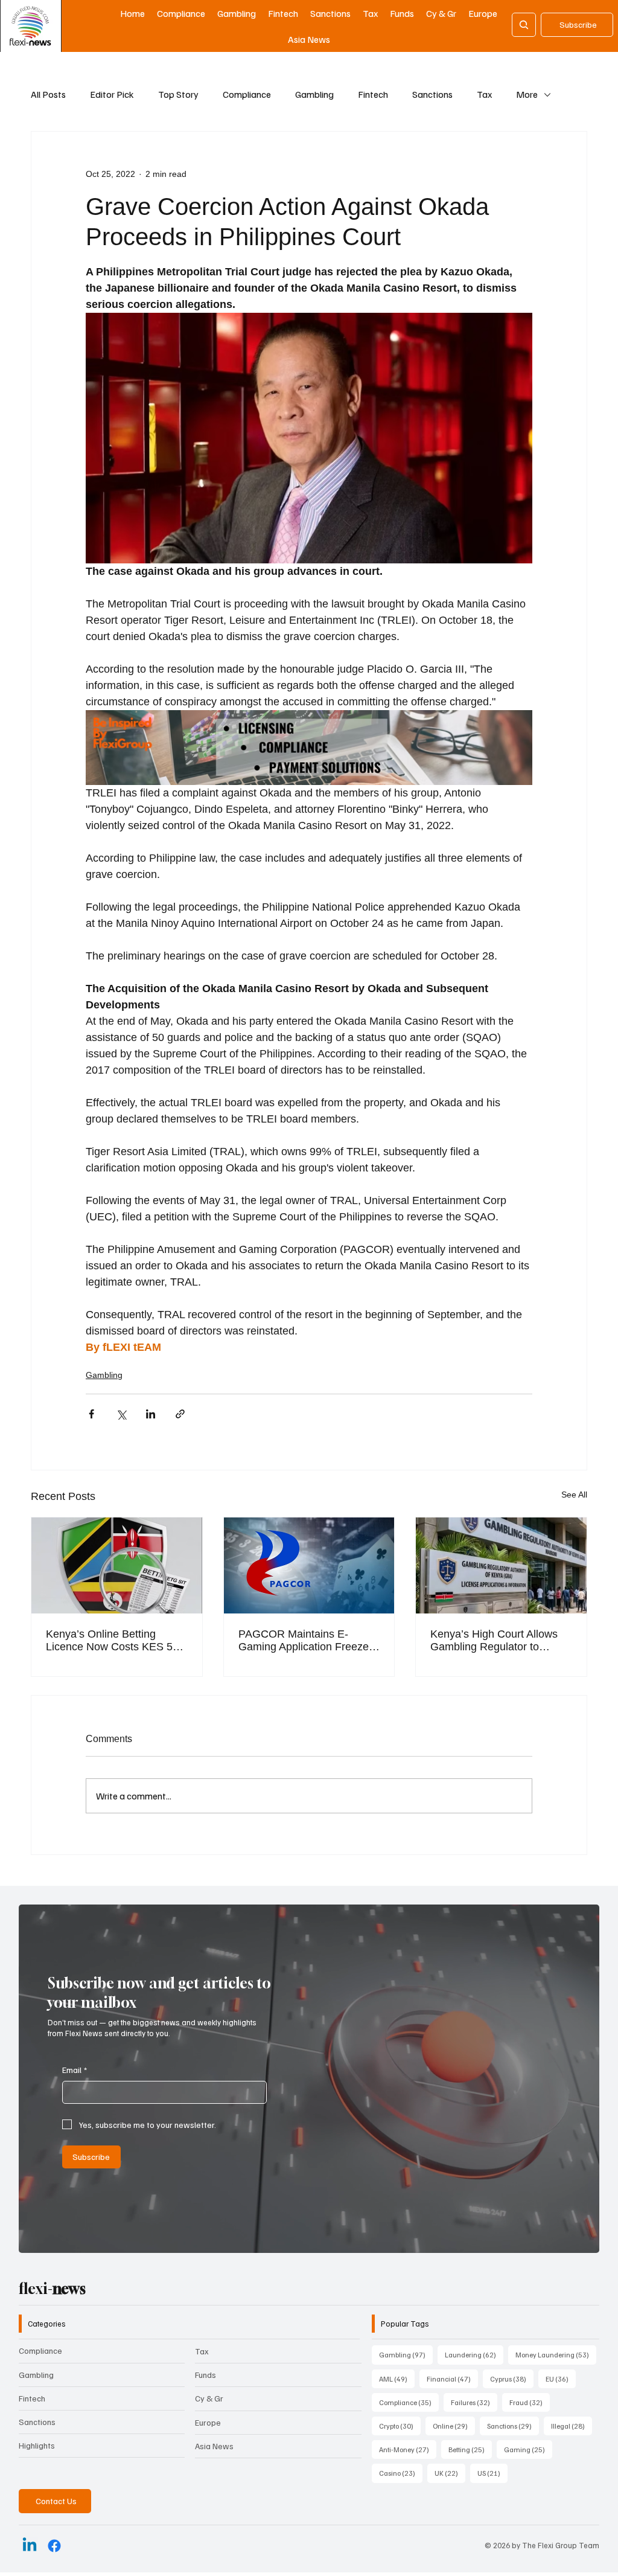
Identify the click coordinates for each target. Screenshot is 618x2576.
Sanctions (432, 94)
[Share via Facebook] (91, 1414)
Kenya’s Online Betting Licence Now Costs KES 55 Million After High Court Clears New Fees (112, 1641)
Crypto (400, 2426)
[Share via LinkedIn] (151, 1414)
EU (561, 2379)
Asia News (214, 2446)
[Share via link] (180, 1414)
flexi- (52, 2289)
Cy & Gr (209, 2398)
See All (574, 1495)
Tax (484, 94)
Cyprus (512, 2379)
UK (450, 2473)
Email (75, 2070)
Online (454, 2426)
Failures (474, 2402)
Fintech (373, 94)
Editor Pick (112, 94)
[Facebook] (54, 2546)
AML (397, 2379)
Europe (208, 2422)
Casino (401, 2473)
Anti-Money (408, 2449)
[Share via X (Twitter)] (121, 1414)
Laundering (474, 2354)
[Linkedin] (30, 2546)
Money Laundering (556, 2354)
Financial (452, 2379)
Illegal (572, 2426)
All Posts (48, 94)
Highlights (37, 2445)
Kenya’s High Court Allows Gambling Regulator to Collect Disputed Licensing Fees (494, 1641)
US (492, 2473)
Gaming (528, 2449)
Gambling (314, 94)
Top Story (178, 94)
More (527, 94)
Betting (470, 2449)
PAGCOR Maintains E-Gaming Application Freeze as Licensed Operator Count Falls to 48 (306, 1641)
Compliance (247, 94)
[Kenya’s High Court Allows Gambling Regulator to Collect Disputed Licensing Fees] (501, 1565)
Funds (205, 2375)
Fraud (530, 2402)
